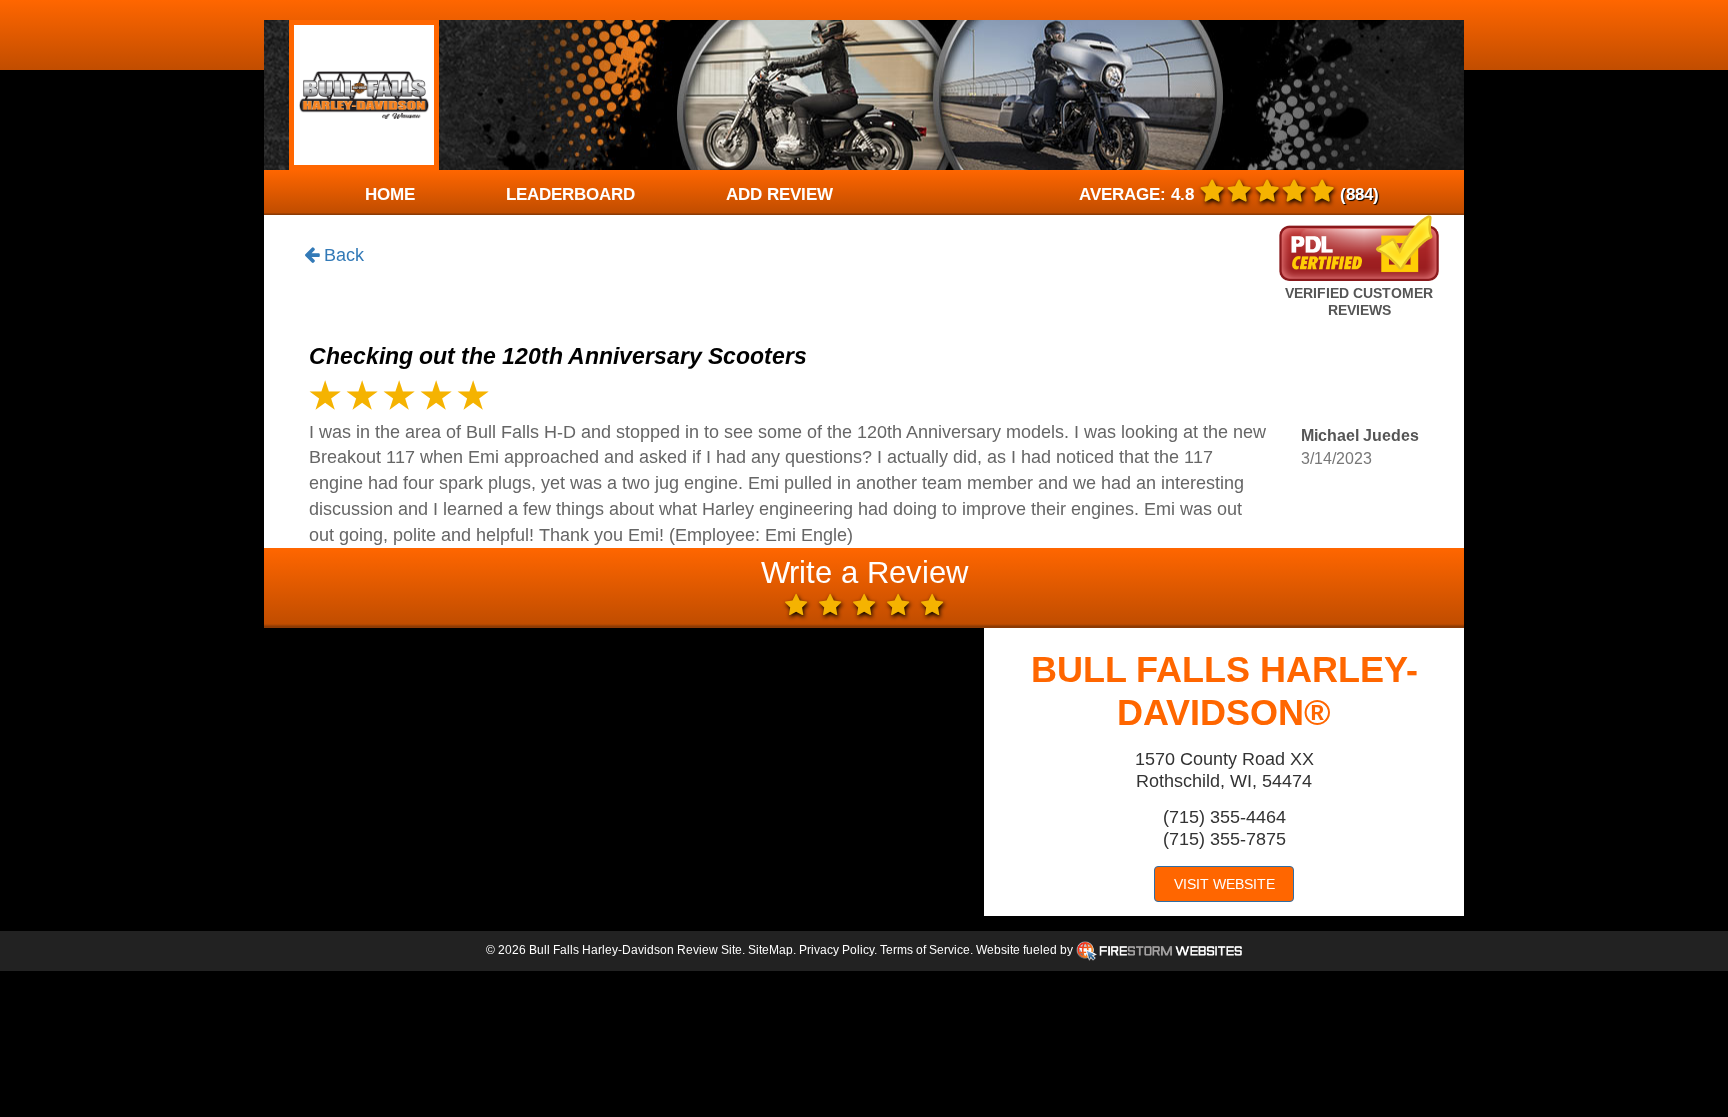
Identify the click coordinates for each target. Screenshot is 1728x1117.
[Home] (364, 95)
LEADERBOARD (570, 194)
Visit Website (1224, 884)
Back (341, 255)
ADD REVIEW (779, 194)
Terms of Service (925, 950)
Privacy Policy (836, 950)
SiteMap (770, 950)
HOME (390, 194)
